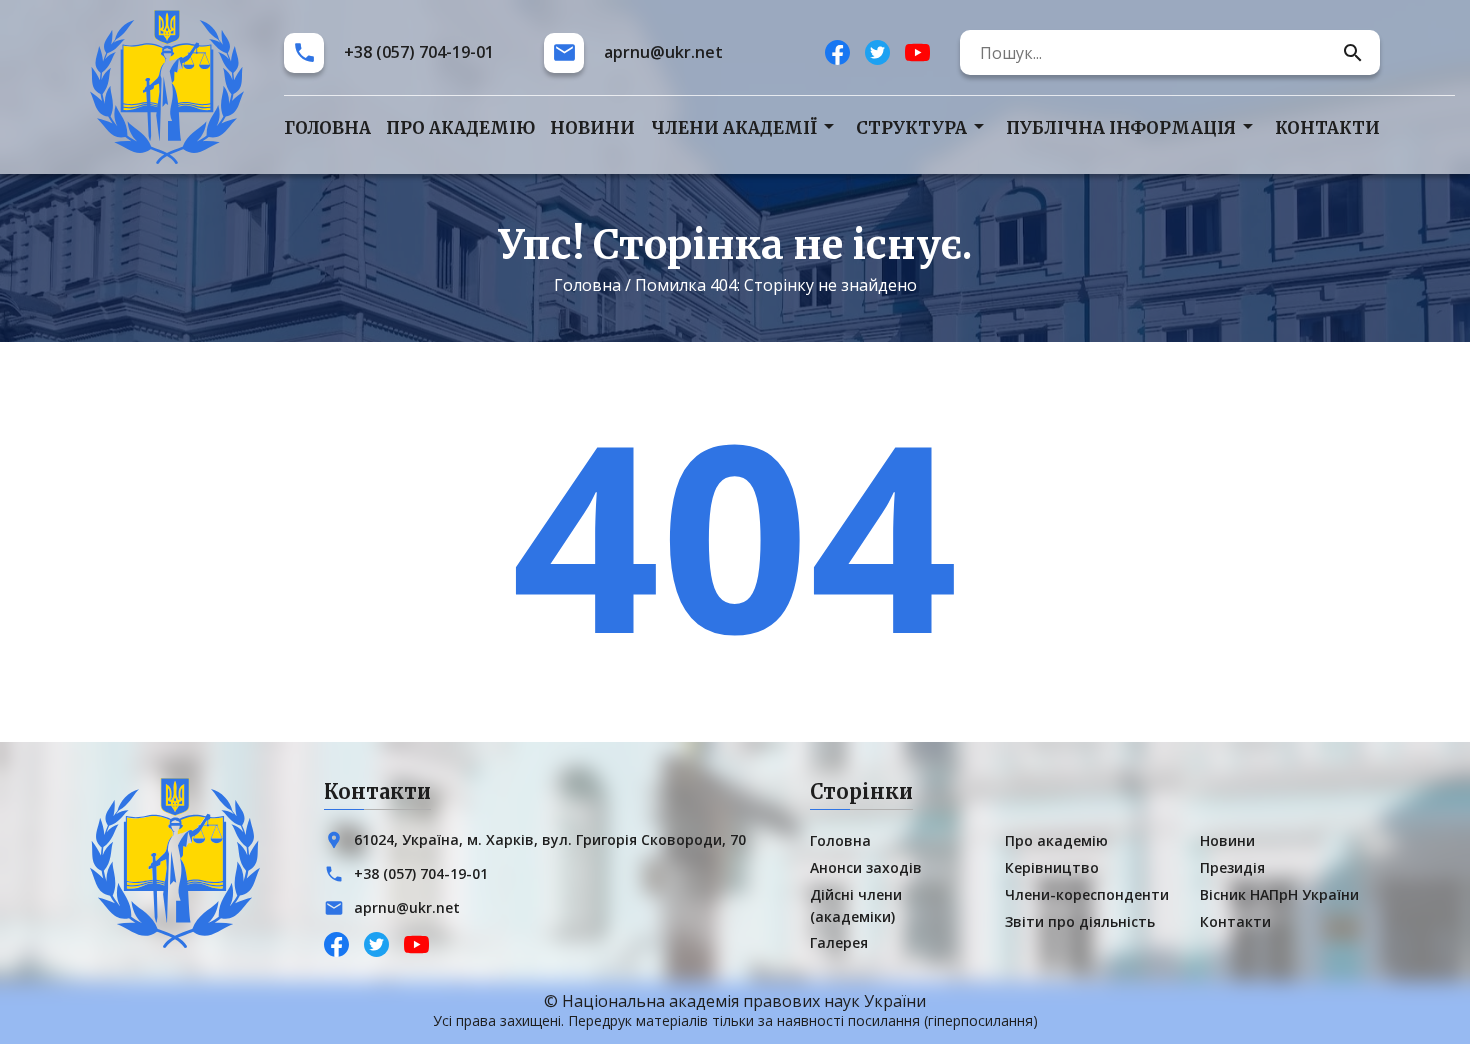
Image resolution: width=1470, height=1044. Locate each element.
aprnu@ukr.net (663, 52)
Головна (327, 128)
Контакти (1327, 128)
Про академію (460, 128)
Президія (1232, 867)
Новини (592, 128)
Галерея (839, 942)
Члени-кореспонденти (1087, 894)
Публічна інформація (1121, 128)
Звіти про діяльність (1080, 921)
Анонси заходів (866, 867)
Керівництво (1052, 867)
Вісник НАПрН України (1279, 894)
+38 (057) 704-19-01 (419, 52)
